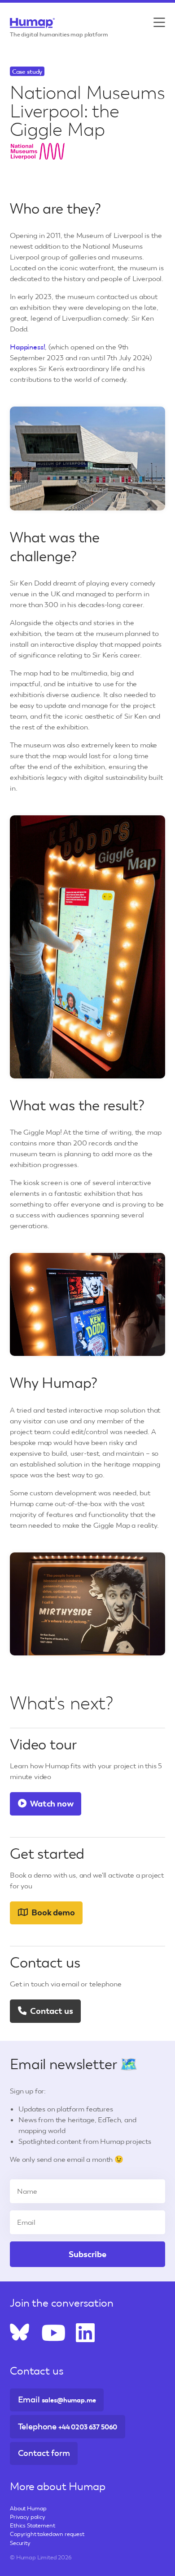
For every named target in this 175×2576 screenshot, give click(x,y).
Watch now (51, 1804)
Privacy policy (28, 2517)
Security (20, 2543)
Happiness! (27, 347)
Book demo (52, 1912)
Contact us (50, 2011)
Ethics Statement (32, 2525)
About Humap (28, 2508)
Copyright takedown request (47, 2534)
